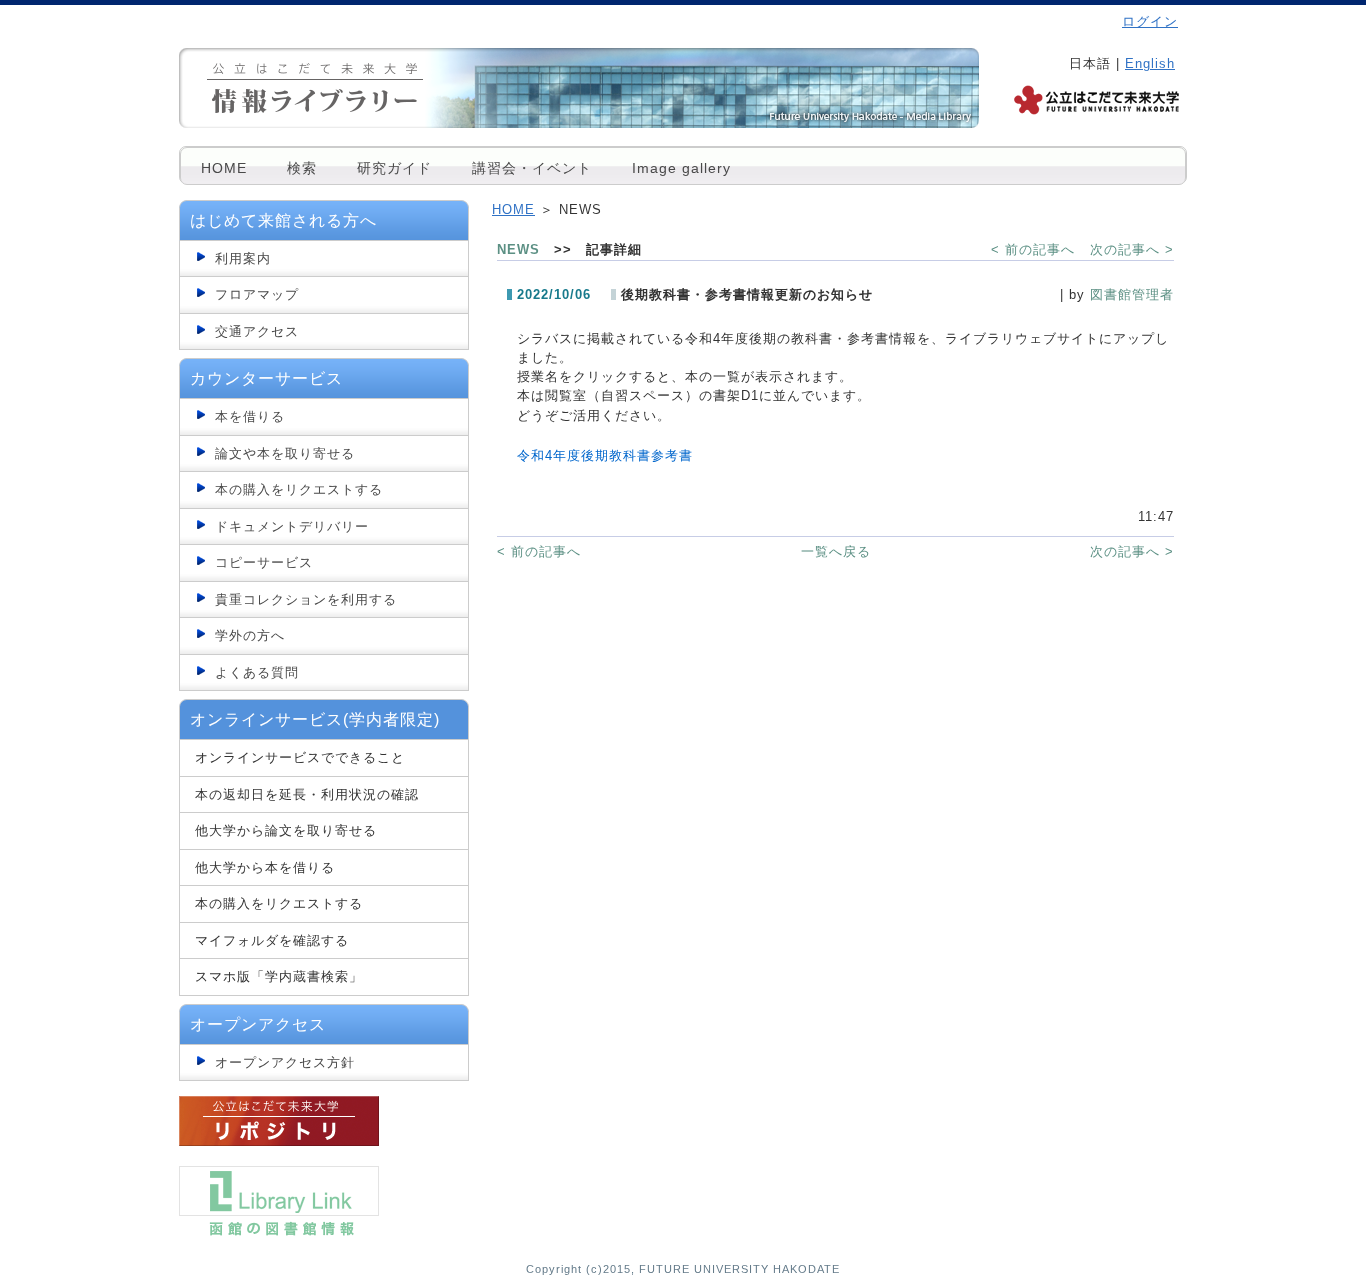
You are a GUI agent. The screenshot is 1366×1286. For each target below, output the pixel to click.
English (1150, 63)
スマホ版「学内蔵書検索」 (279, 976)
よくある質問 (257, 672)
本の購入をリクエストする (299, 489)
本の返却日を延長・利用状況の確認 (307, 794)
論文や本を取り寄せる (285, 453)
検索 (302, 168)
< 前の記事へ (1033, 249)
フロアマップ (257, 294)
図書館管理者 (1132, 294)
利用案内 (243, 258)
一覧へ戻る (836, 551)
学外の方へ (250, 635)
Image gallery (681, 168)
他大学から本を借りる (265, 867)
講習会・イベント (532, 168)
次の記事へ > (1132, 249)
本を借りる (250, 416)
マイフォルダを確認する (272, 940)
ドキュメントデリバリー (292, 526)
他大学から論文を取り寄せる (286, 830)
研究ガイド (394, 168)
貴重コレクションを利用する (306, 599)
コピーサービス (264, 562)
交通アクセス (257, 331)
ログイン (1150, 21)
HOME (224, 168)
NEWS (518, 249)
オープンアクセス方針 (285, 1062)
